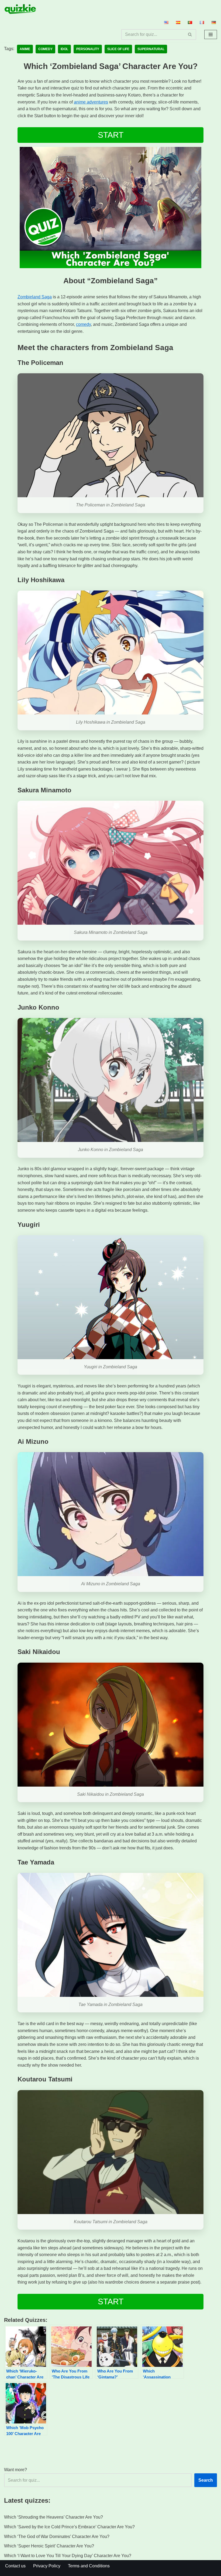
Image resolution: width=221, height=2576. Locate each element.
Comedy (45, 49)
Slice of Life (118, 49)
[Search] (190, 34)
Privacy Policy (47, 2566)
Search (206, 2480)
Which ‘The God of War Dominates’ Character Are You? (57, 2537)
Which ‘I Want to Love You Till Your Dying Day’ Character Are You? (68, 2556)
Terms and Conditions (89, 2566)
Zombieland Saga (35, 297)
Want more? (15, 2470)
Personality (88, 49)
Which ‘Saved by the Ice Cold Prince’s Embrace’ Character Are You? (69, 2527)
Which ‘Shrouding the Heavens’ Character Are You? (53, 2517)
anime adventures (91, 102)
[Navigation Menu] (211, 34)
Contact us (15, 2566)
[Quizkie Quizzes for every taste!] (20, 9)
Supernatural (151, 49)
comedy (83, 324)
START (111, 135)
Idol (64, 49)
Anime (25, 49)
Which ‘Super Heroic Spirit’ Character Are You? (49, 2546)
